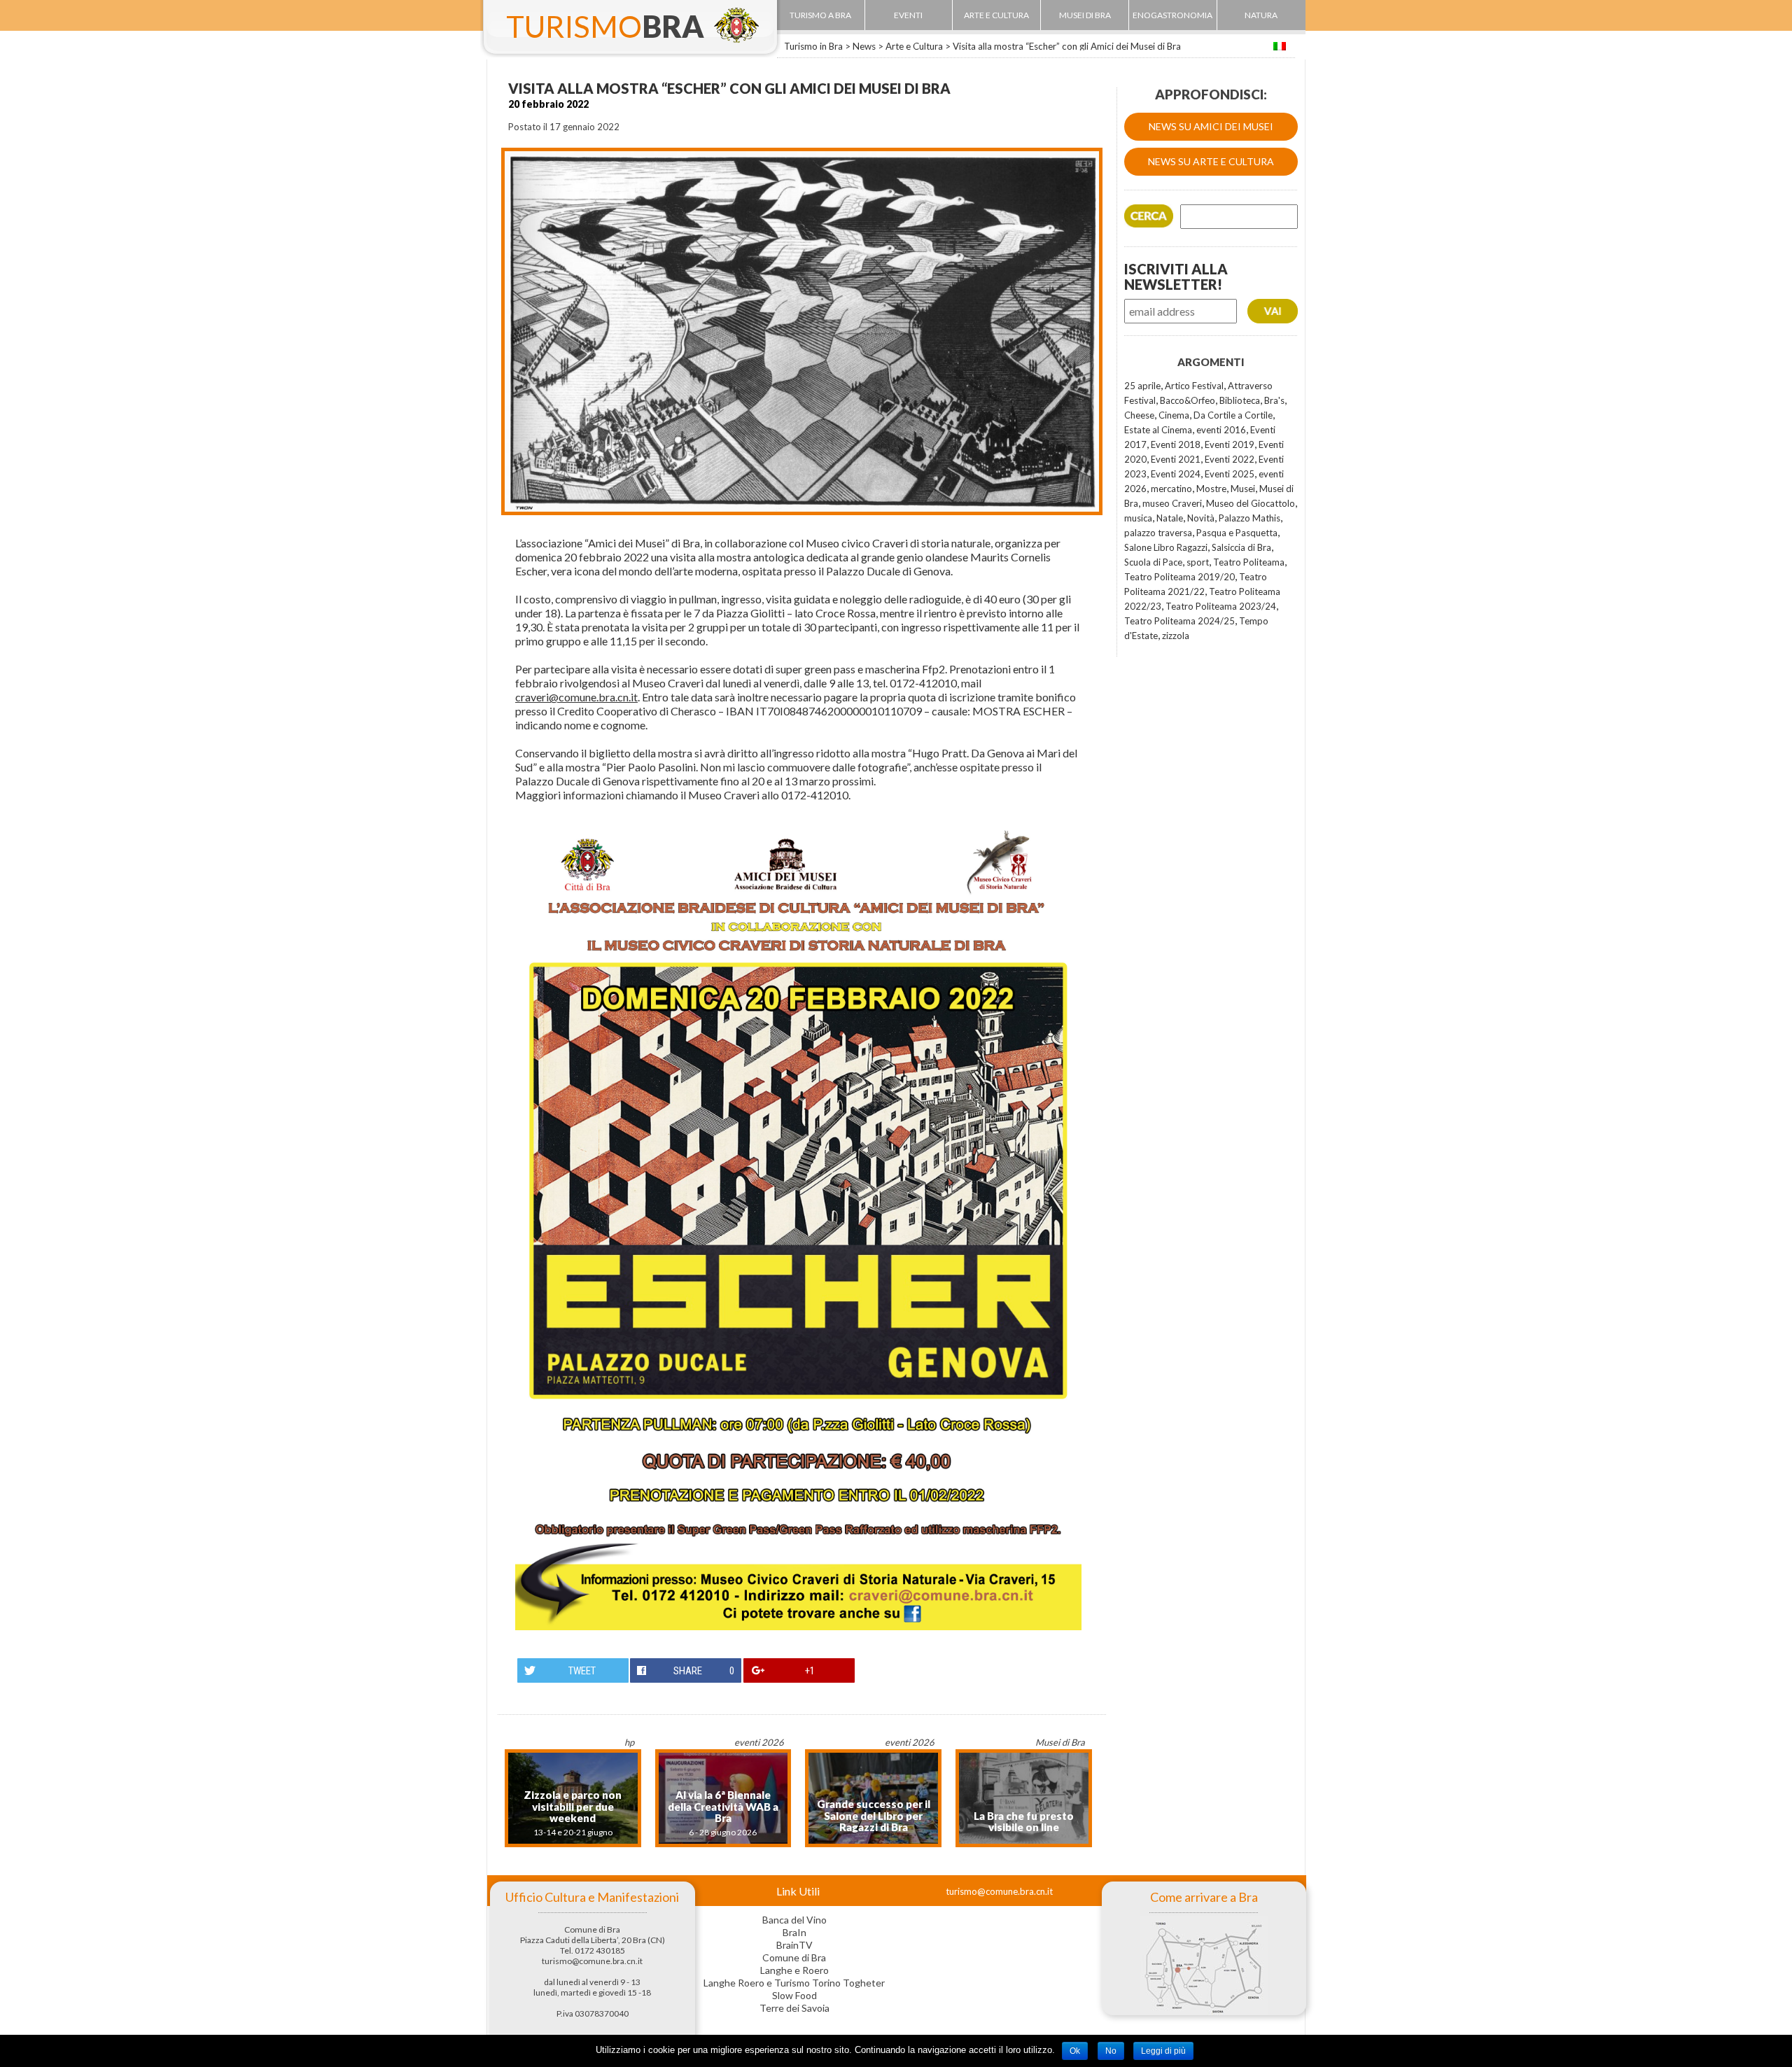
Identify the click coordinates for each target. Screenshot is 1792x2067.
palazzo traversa (1158, 533)
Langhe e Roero (794, 1970)
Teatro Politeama (1249, 562)
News (864, 46)
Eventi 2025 (1230, 474)
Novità (1201, 518)
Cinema (1174, 415)
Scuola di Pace (1153, 562)
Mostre (1211, 489)
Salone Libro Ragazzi (1166, 547)
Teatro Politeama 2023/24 (1221, 606)
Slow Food (794, 1995)
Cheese (1139, 415)
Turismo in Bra (813, 46)
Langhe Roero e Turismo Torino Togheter (794, 1983)
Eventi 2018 (1176, 444)
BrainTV (794, 1945)
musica (1138, 518)
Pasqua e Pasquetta (1237, 533)
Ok (1075, 2051)
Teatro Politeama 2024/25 (1179, 621)
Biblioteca (1240, 400)
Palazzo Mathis (1249, 518)
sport (1198, 562)
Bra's (1274, 400)
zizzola (1176, 636)
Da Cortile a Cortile (1233, 415)
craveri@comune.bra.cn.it (576, 697)
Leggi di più (1163, 2051)
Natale (1170, 518)
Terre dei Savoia (794, 2008)
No (1111, 2051)
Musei (1243, 489)
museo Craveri (1172, 503)
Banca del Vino (794, 1920)
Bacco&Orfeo (1188, 400)
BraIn (794, 1932)
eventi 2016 (1221, 430)
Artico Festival (1194, 386)
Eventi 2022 (1230, 459)
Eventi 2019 (1230, 444)
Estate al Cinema (1158, 430)
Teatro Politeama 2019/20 (1179, 577)
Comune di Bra (794, 1957)
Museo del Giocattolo (1251, 503)
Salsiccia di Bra (1241, 547)
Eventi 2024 (1176, 474)
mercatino (1171, 489)
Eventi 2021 (1176, 459)
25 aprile (1142, 386)
